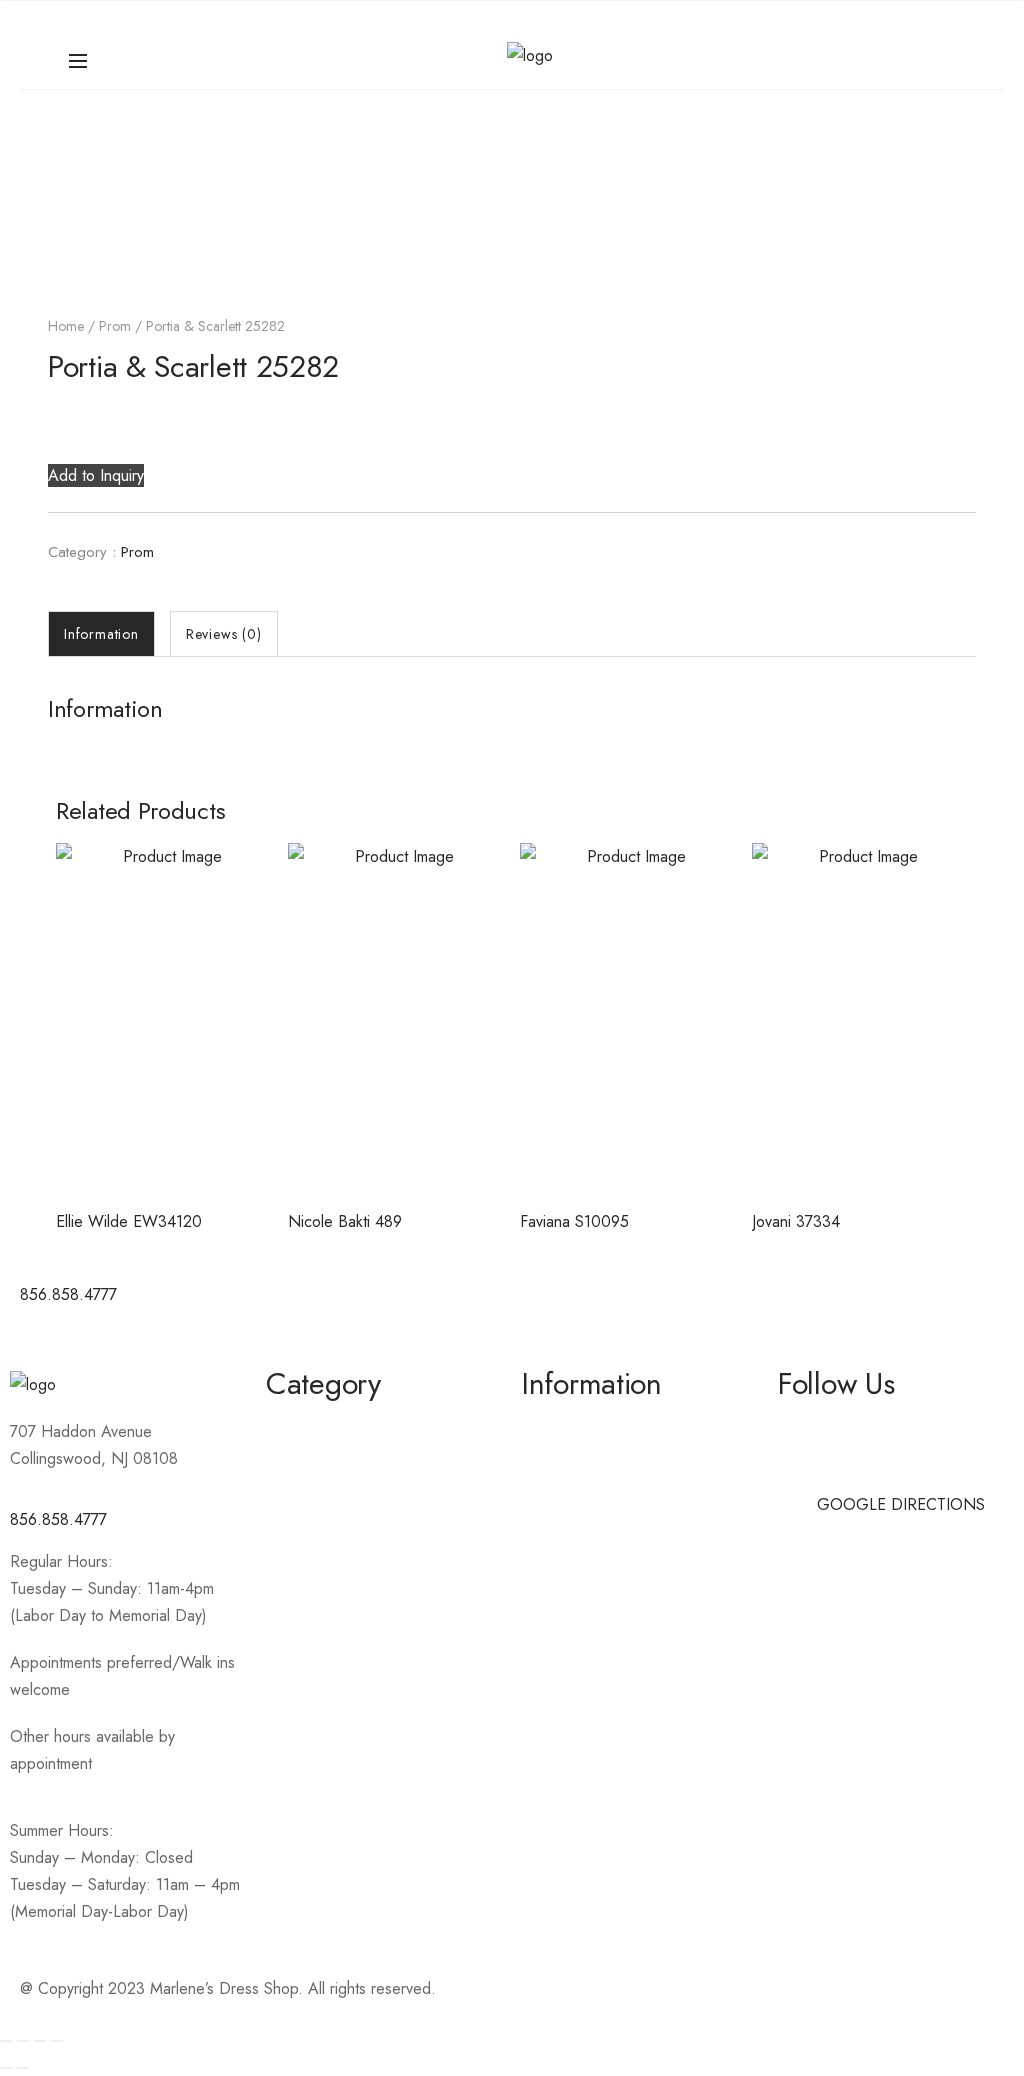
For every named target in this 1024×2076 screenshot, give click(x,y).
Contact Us (558, 1462)
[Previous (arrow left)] (6, 2068)
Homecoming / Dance (342, 1426)
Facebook (811, 1426)
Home (66, 326)
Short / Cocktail (319, 1498)
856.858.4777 (58, 1519)
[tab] (101, 634)
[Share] (40, 2041)
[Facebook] (547, 1306)
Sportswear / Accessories (354, 1534)
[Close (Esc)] (57, 2041)
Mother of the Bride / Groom (365, 1462)
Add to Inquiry (96, 475)
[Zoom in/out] (6, 2041)
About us (552, 1426)
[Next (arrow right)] (23, 2068)
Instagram (810, 1462)
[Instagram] (602, 1306)
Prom (115, 326)
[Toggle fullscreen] (23, 2041)
